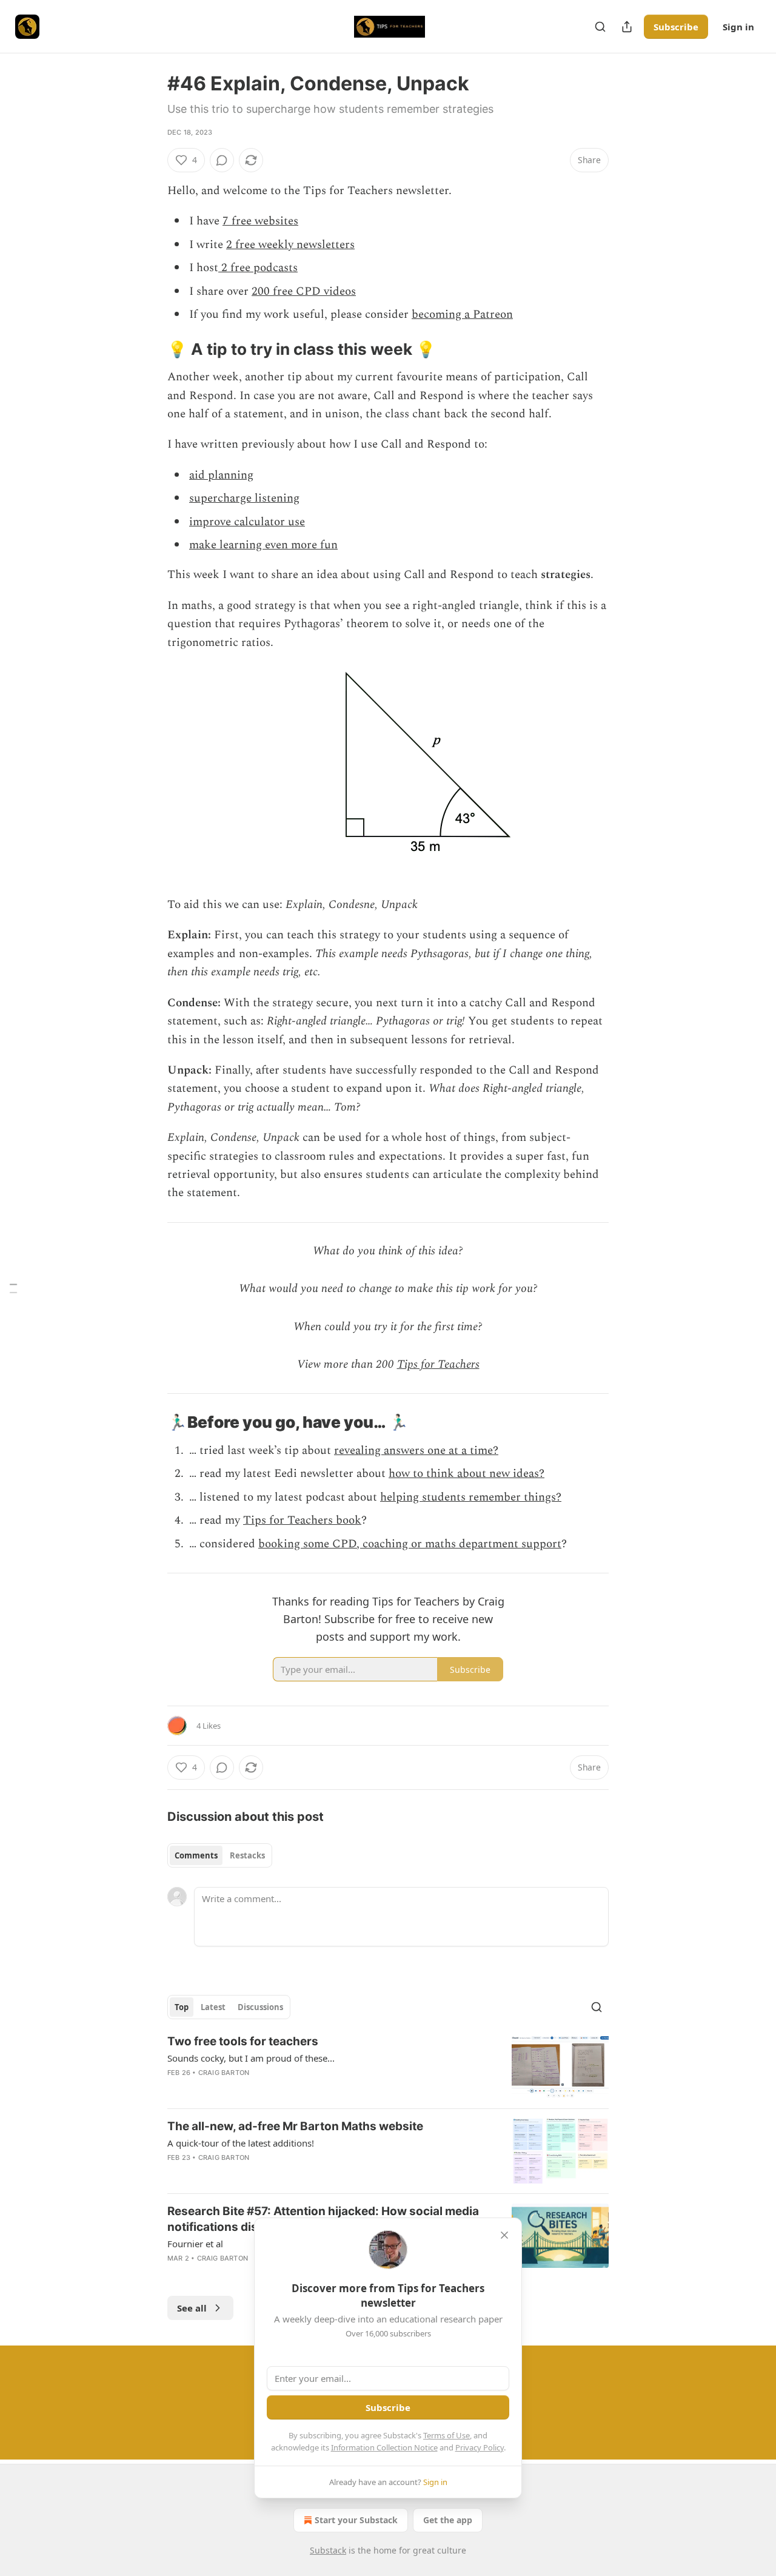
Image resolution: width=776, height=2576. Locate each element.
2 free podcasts (258, 268)
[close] (504, 2235)
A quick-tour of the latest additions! (241, 2143)
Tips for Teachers (438, 1364)
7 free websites (260, 221)
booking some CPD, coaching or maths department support (410, 1544)
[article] (388, 2066)
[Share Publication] (627, 27)
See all (192, 2308)
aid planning (221, 475)
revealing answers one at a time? (416, 1451)
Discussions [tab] (260, 2007)
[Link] (150, 349)
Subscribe (676, 27)
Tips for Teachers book (302, 1520)
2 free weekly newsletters (290, 245)
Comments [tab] (196, 1855)
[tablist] (220, 1855)
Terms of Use (447, 2435)
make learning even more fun (263, 545)
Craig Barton (224, 2073)
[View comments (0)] (222, 160)
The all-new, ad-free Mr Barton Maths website (295, 2126)
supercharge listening (244, 498)
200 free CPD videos (304, 291)
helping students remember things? (471, 1497)
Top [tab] (182, 2007)
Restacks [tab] (247, 1855)
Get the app (448, 2520)
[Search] (600, 27)
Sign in (738, 27)
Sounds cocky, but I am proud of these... (251, 2058)
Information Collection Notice (384, 2447)
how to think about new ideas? (467, 1474)
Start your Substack (356, 2520)
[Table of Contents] (13, 1288)
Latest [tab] (213, 2007)
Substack (328, 2550)
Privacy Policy (480, 2447)
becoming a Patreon (462, 314)
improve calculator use (247, 522)
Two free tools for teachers (243, 2041)
